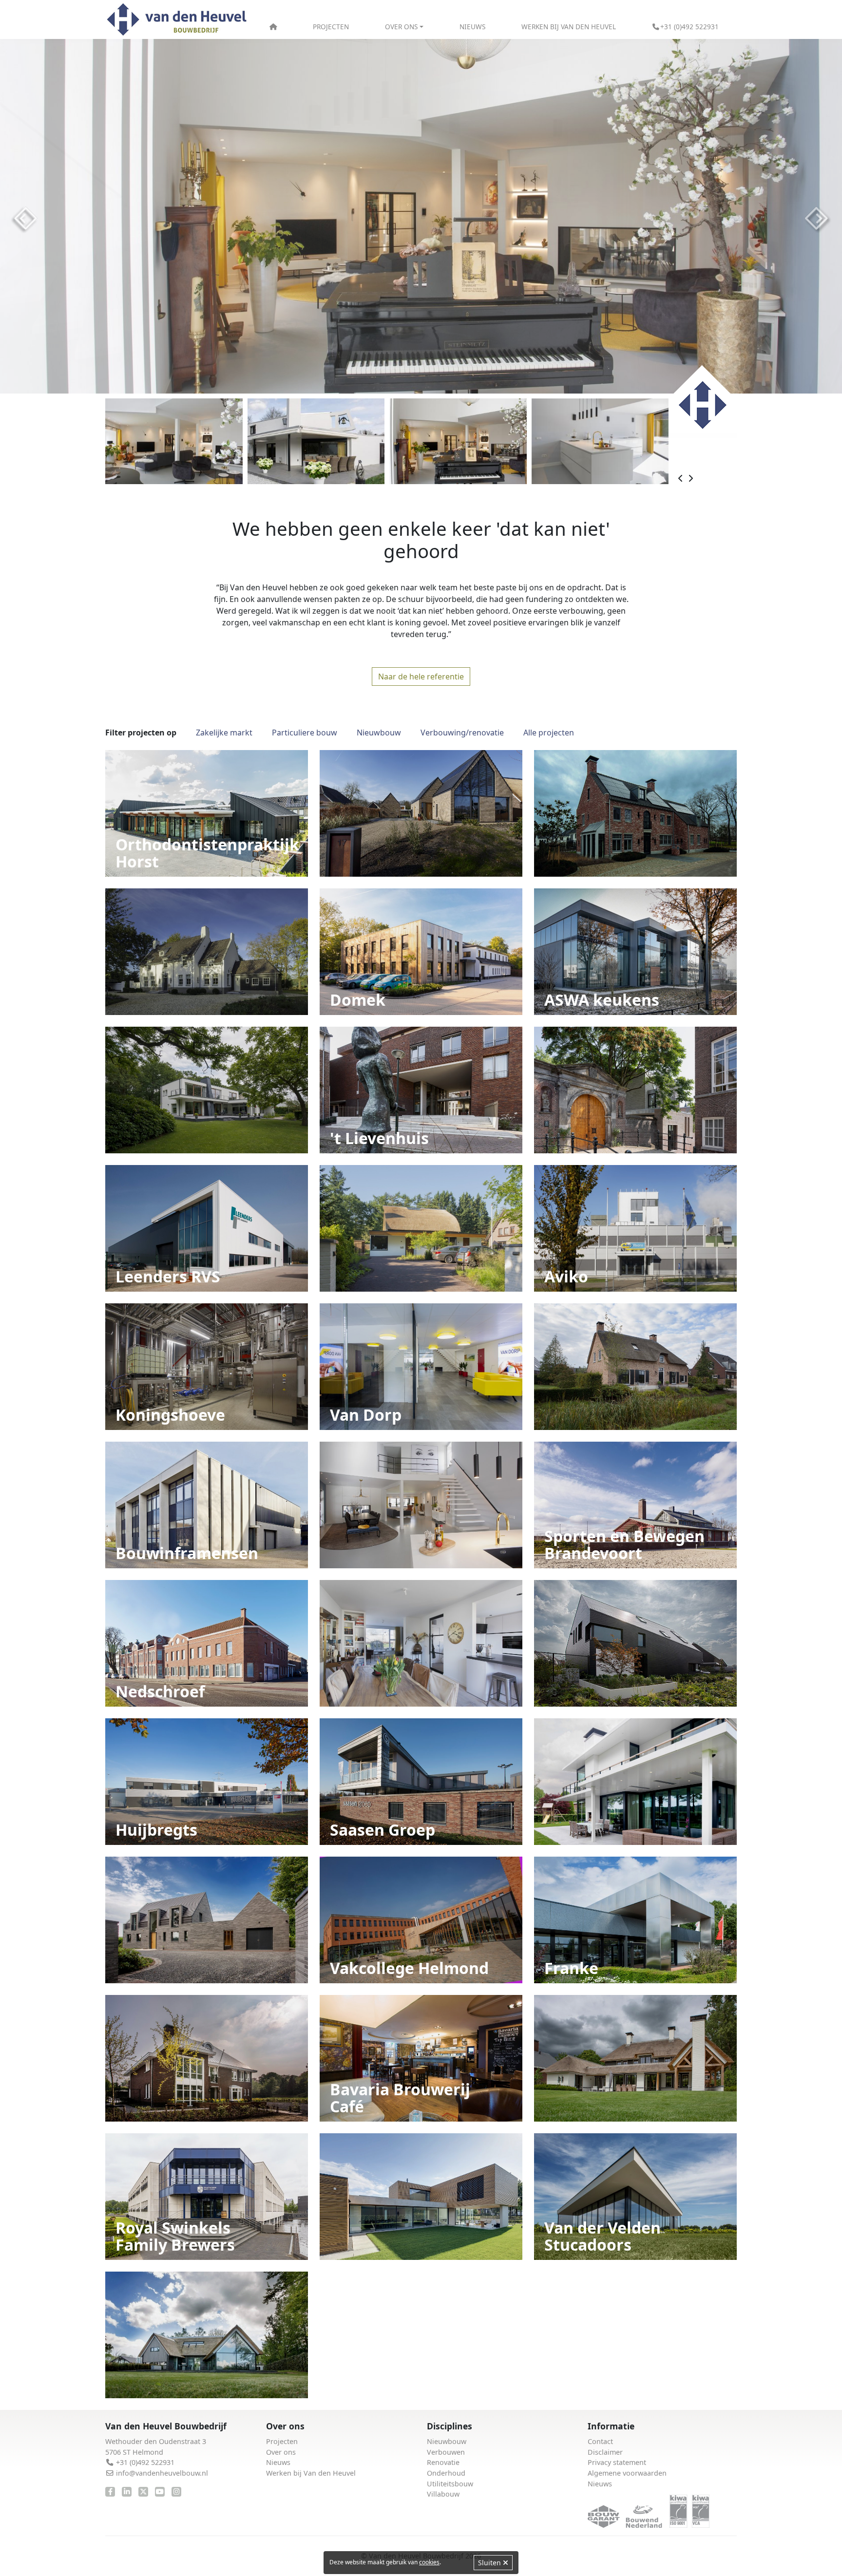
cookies (429, 2562)
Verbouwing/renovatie (462, 733)
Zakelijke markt (224, 733)
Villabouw (443, 2494)
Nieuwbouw (379, 733)
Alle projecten (549, 733)
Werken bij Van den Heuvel (569, 27)
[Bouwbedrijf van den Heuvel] (177, 20)
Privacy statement (617, 2462)
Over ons (281, 2452)
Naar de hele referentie (421, 677)
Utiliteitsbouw (450, 2484)
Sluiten (490, 2563)
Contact (600, 2441)
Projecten (331, 27)
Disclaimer (605, 2452)
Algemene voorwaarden (627, 2473)
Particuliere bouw (305, 733)
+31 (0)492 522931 (689, 27)
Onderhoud (446, 2473)
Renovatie (443, 2462)
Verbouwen (446, 2452)
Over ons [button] (401, 27)
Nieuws (472, 27)
